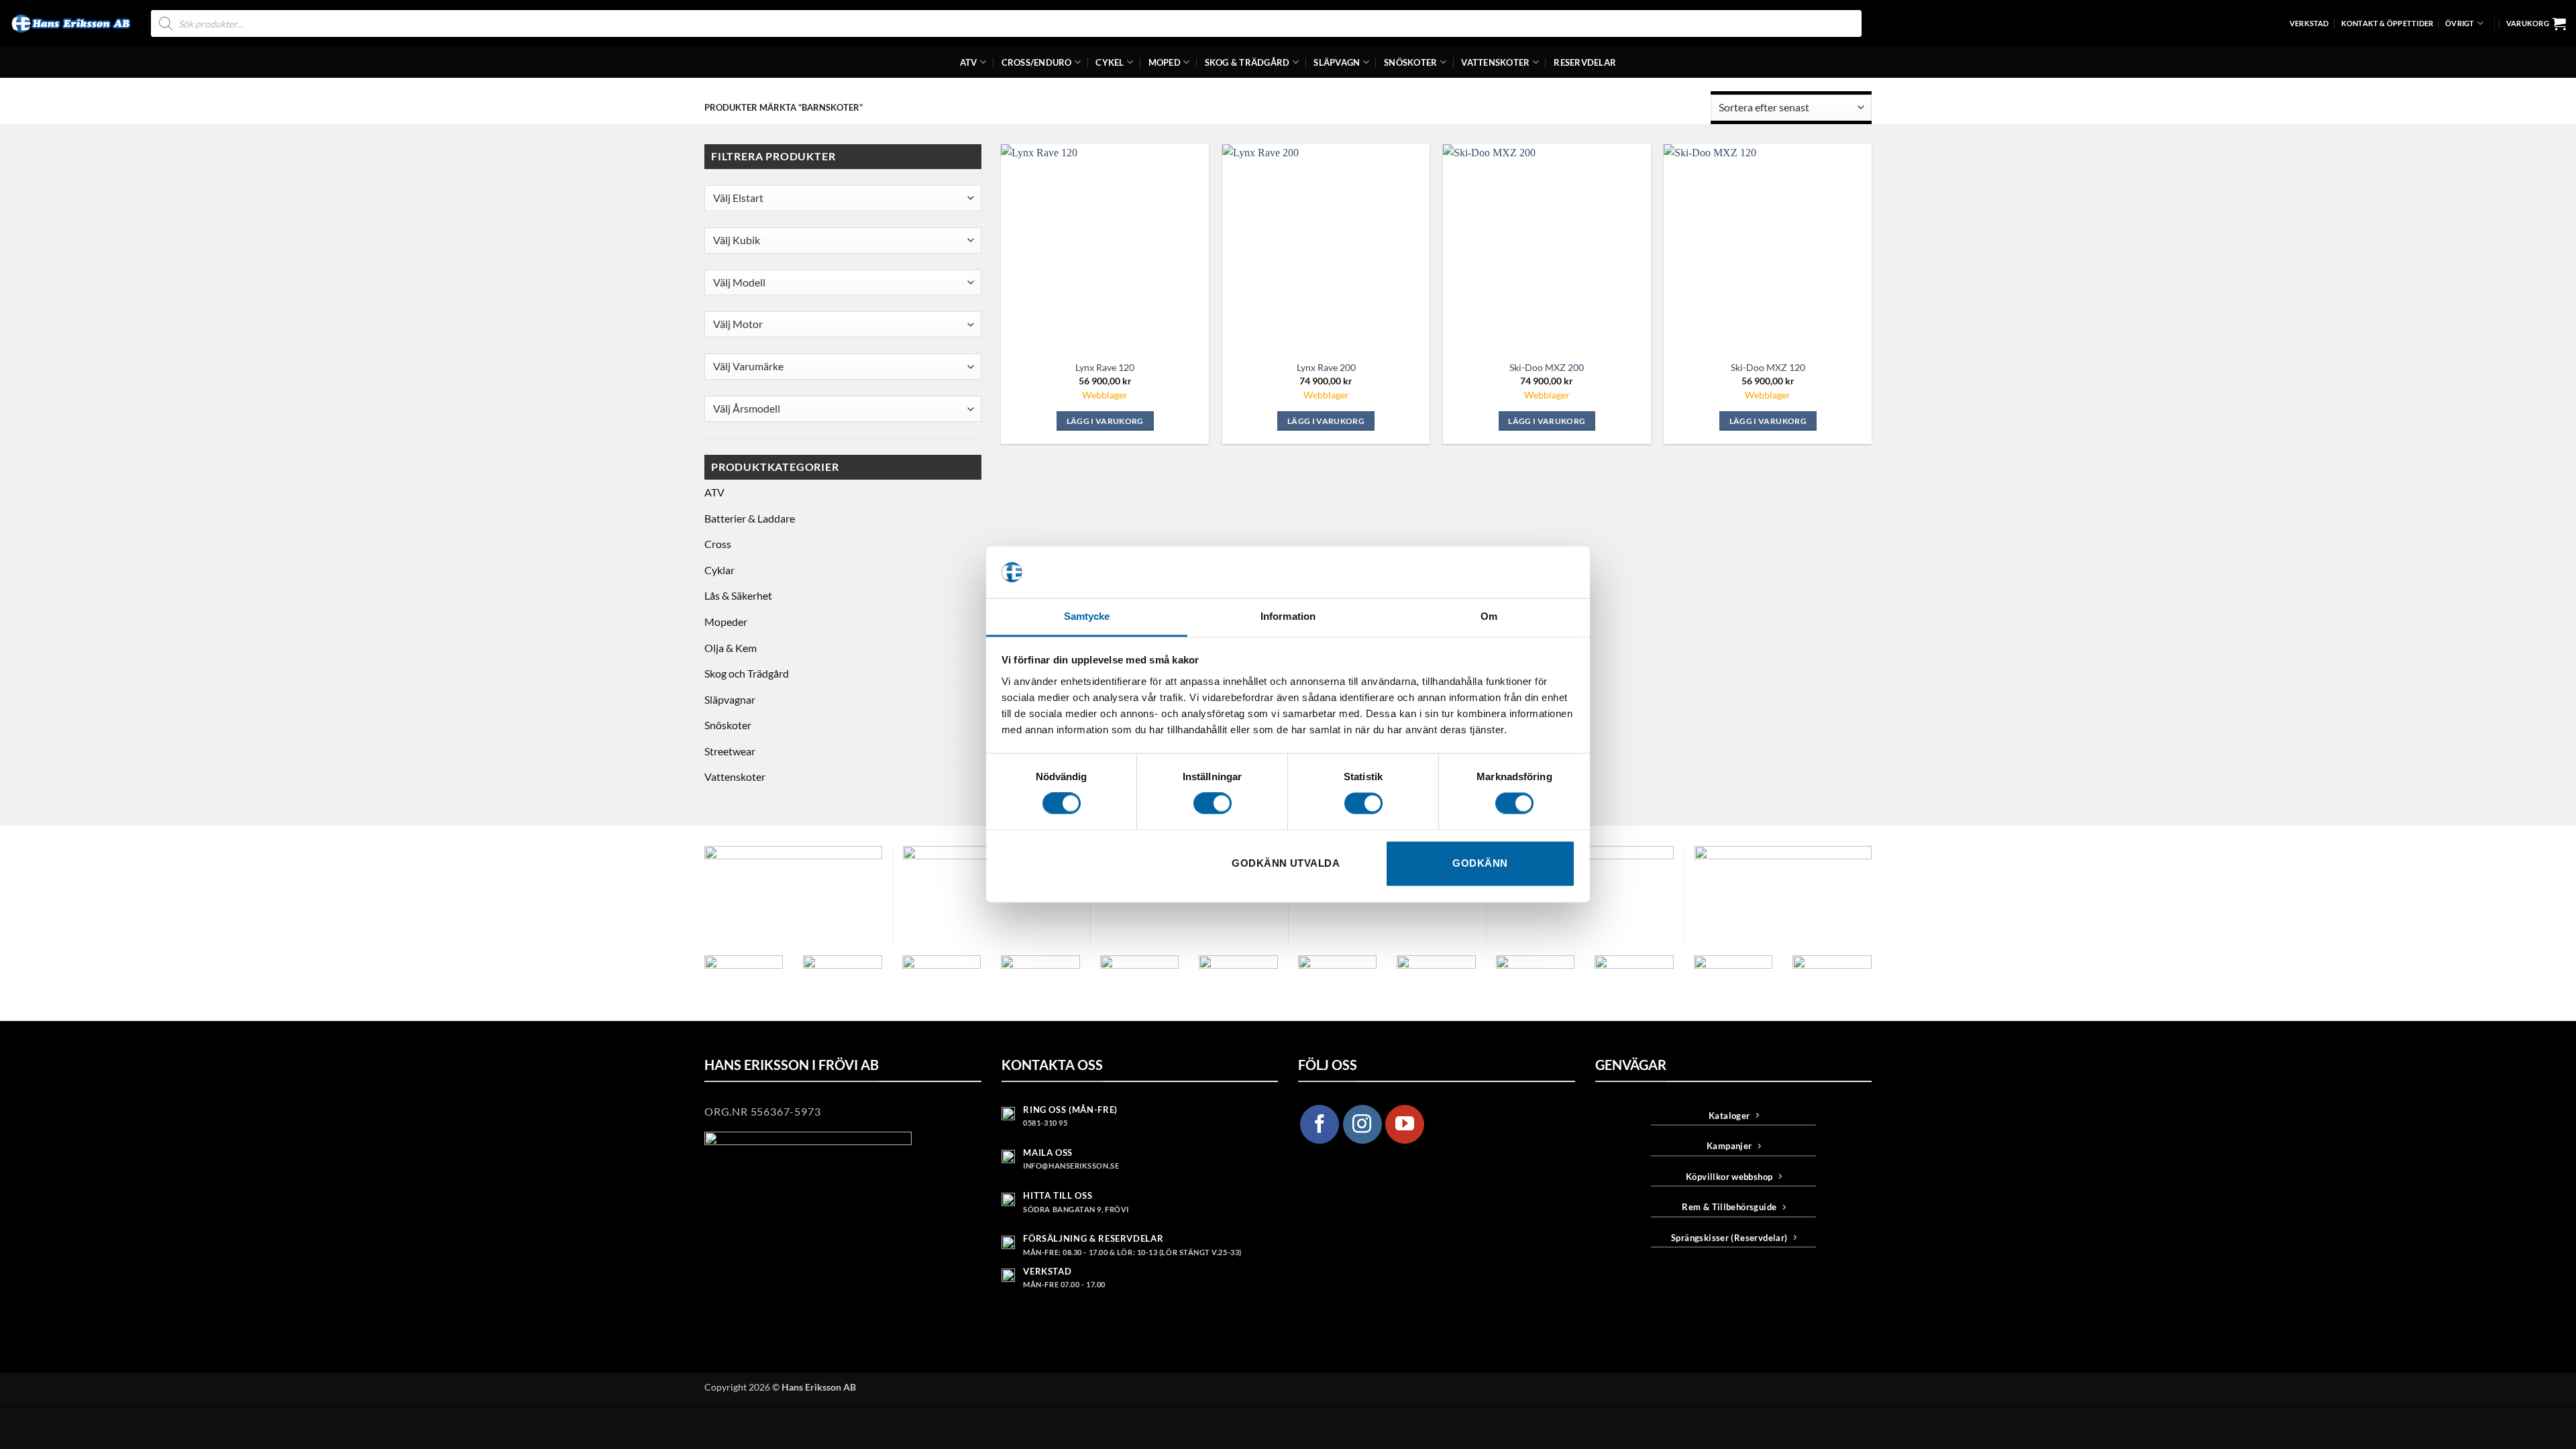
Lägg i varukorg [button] (1105, 421)
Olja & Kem (731, 648)
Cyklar (719, 570)
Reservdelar (1585, 62)
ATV (969, 62)
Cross (718, 544)
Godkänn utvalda (1286, 863)
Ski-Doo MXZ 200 (1547, 367)
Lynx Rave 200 (1326, 367)
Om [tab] (1489, 616)
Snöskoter (1410, 62)
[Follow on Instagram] (1362, 1124)
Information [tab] (1288, 616)
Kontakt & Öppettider (2387, 23)
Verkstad (2309, 23)
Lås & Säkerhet (738, 595)
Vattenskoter (1495, 62)
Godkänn (1480, 863)
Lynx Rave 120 (1105, 367)
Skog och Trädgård (747, 673)
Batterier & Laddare (750, 518)
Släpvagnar (730, 699)
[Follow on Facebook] (1320, 1124)
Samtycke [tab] (1087, 616)
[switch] (1213, 804)
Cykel (1110, 62)
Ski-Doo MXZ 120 (1768, 367)
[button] (2536, 23)
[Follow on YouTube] (1405, 1124)
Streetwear (730, 751)
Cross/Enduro (1037, 62)
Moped (1165, 62)
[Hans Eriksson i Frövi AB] (70, 23)
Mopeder (726, 622)
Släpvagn (1337, 62)
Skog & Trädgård (1247, 62)
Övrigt (2460, 23)
